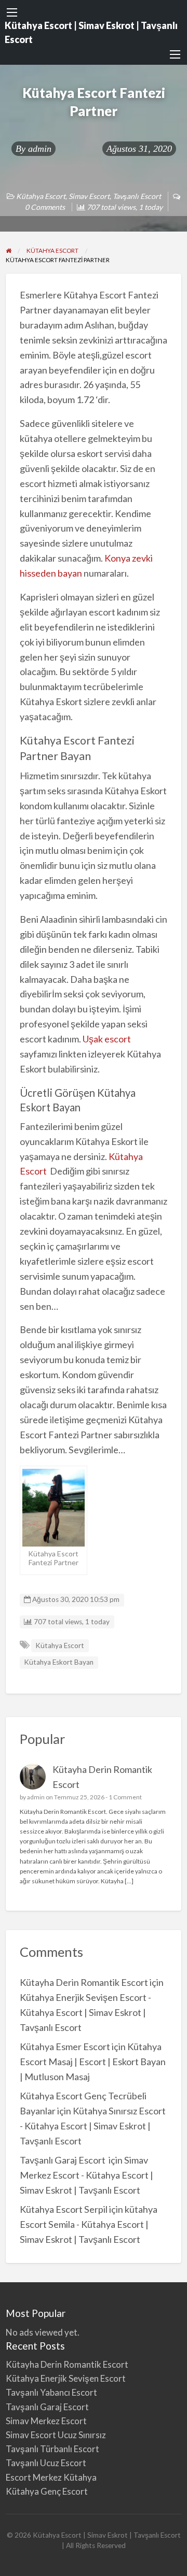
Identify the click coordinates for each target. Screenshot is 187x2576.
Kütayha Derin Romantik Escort (84, 1982)
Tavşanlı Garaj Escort (63, 2160)
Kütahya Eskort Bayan (59, 1662)
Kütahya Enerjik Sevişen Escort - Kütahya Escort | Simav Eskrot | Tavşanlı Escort (85, 2012)
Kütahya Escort (41, 196)
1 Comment (125, 1797)
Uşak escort (107, 1039)
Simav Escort (89, 196)
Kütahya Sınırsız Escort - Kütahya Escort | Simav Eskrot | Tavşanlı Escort (94, 2126)
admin (40, 149)
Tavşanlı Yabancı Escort (51, 2392)
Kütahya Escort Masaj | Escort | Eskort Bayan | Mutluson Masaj (93, 2062)
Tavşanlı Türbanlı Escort (52, 2449)
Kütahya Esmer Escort (65, 2047)
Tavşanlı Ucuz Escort (46, 2463)
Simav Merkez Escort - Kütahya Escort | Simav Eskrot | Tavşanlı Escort (86, 2175)
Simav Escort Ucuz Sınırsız (56, 2435)
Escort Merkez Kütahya (51, 2477)
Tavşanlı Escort (137, 196)
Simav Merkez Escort (46, 2421)
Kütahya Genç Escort (48, 2491)
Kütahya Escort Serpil (64, 2209)
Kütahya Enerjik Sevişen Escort (66, 2378)
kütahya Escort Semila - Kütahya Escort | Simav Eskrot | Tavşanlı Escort (89, 2224)
